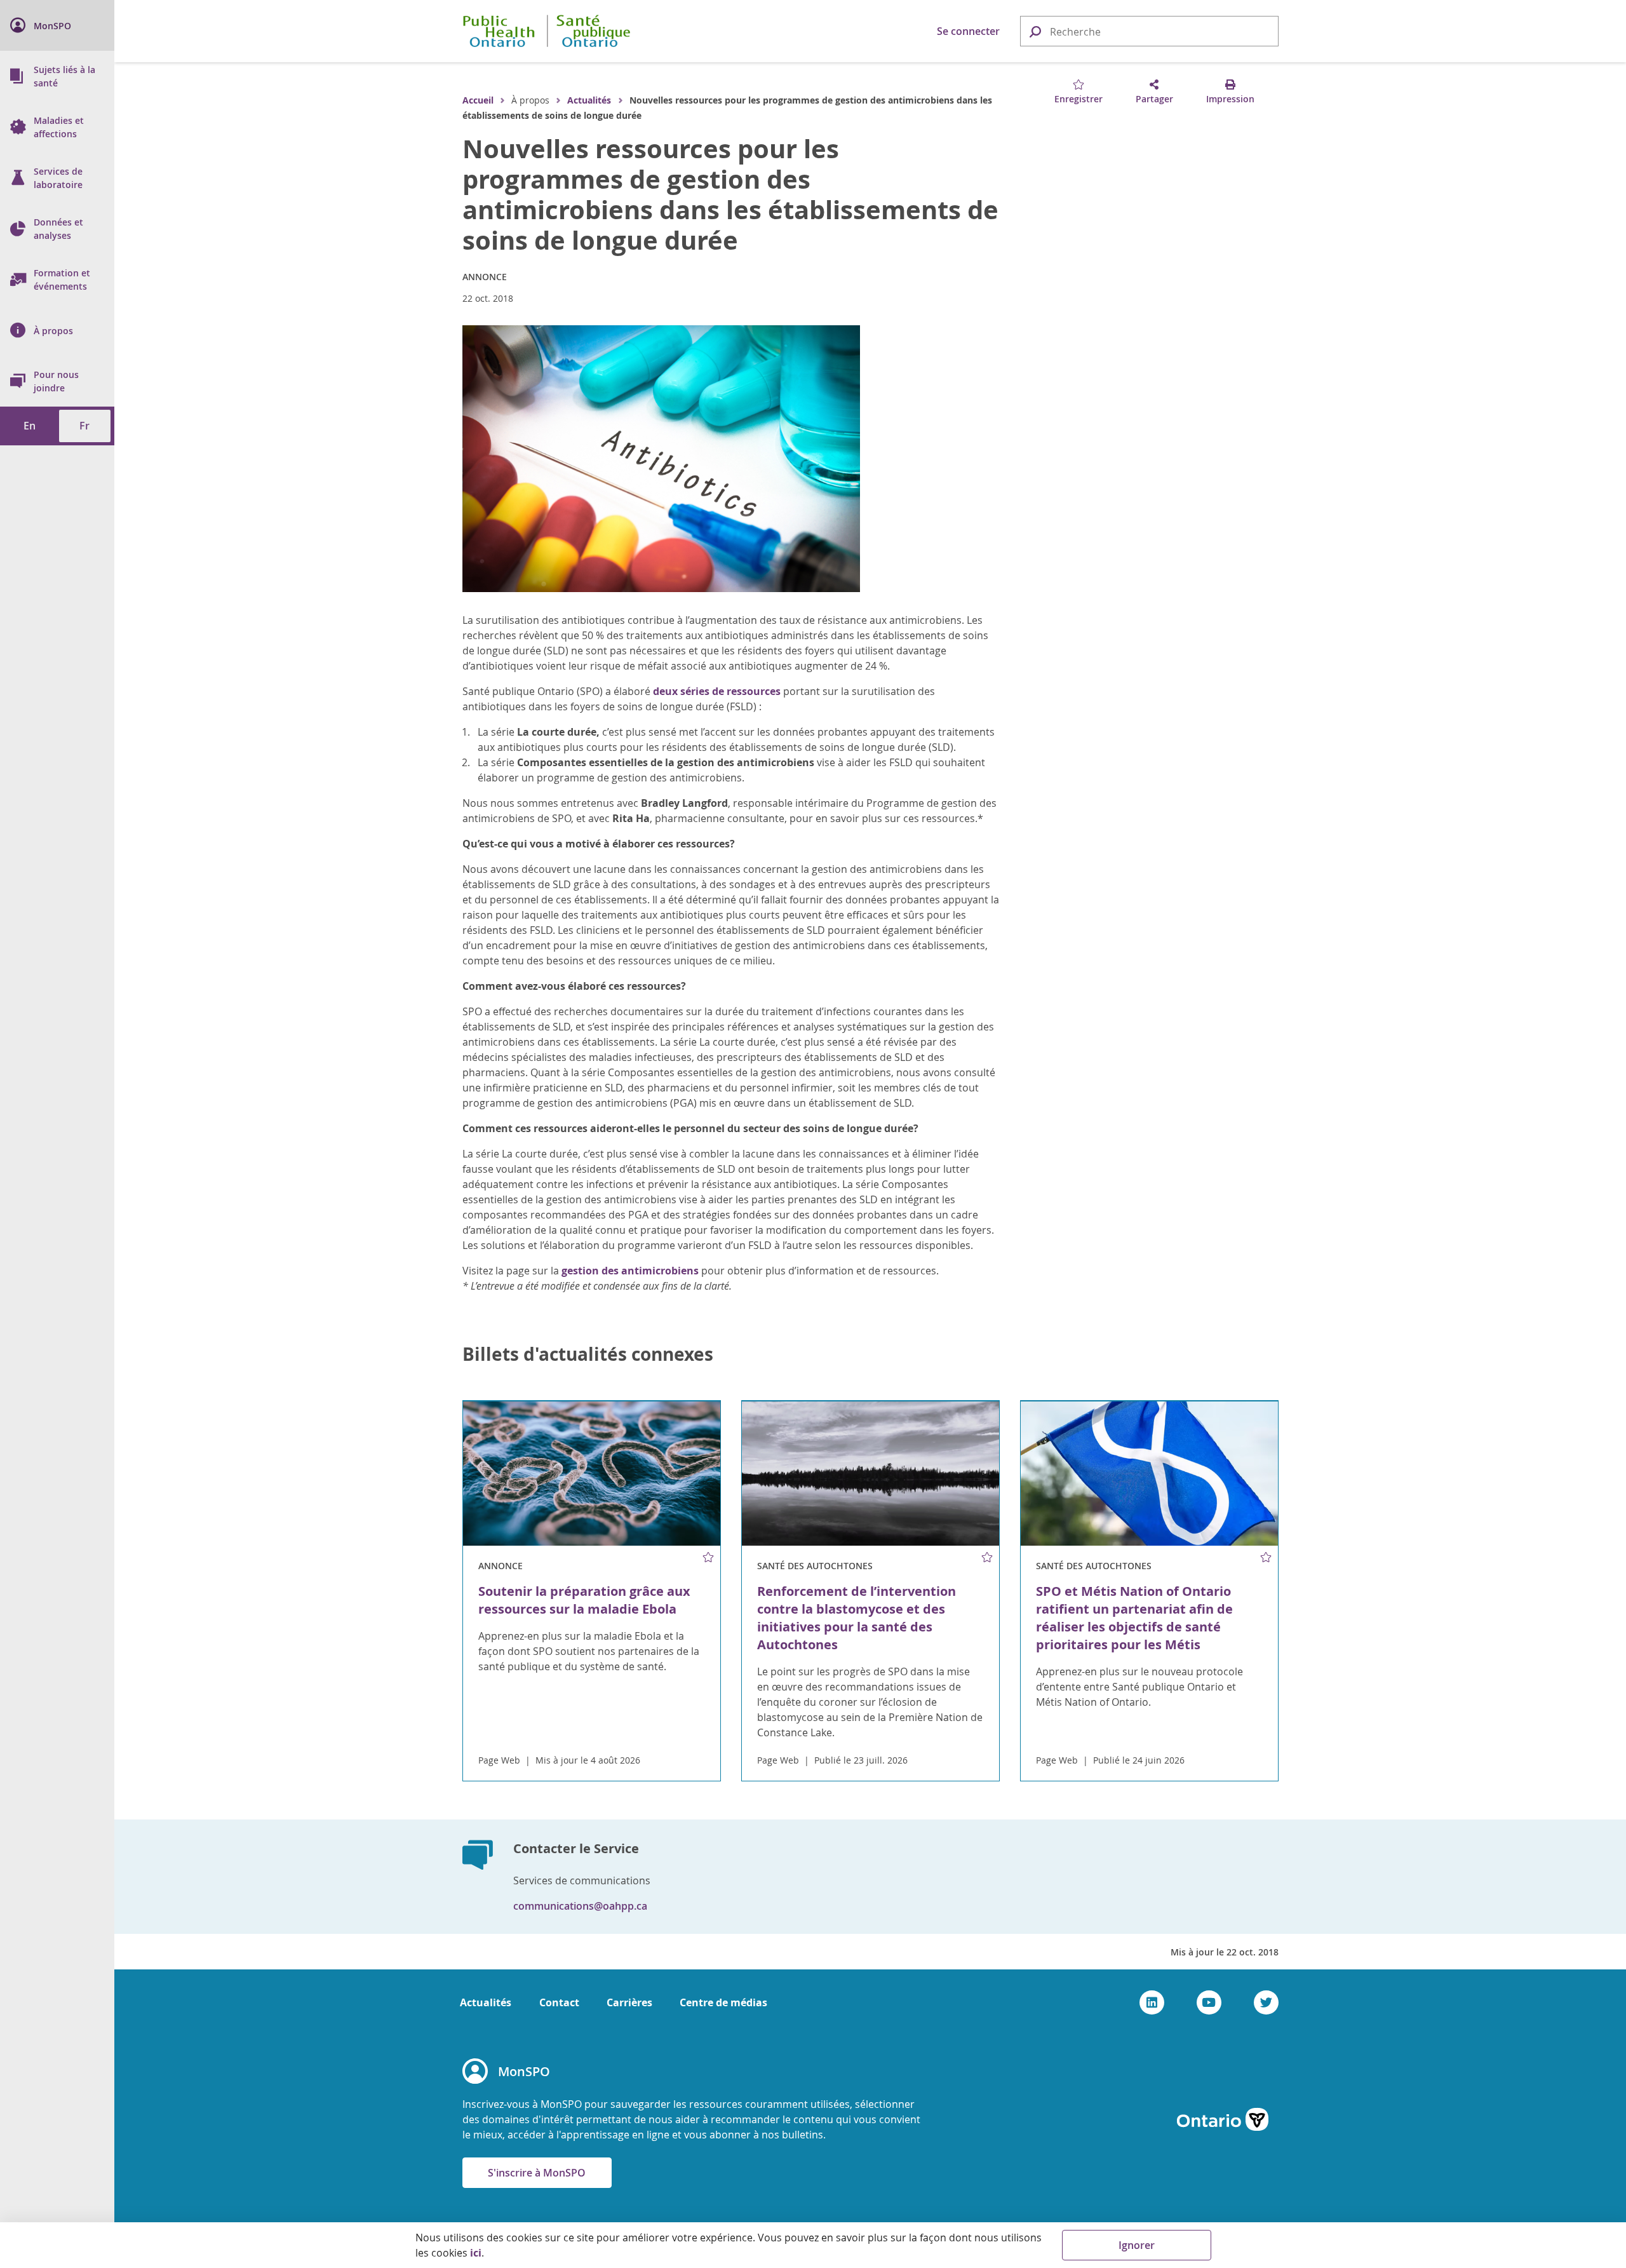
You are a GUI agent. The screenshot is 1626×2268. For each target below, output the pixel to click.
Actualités (589, 100)
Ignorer (1137, 2245)
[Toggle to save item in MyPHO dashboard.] (708, 1558)
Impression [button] (1230, 99)
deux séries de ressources (717, 691)
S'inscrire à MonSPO (537, 2173)
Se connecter (968, 31)
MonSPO (524, 2071)
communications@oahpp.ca (580, 1906)
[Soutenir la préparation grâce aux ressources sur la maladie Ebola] (592, 1474)
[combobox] (1149, 32)
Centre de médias (723, 2002)
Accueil (478, 100)
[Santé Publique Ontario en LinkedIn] (1152, 2002)
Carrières (629, 2002)
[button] (1035, 31)
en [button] (30, 426)
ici (476, 2253)
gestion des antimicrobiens (630, 1271)
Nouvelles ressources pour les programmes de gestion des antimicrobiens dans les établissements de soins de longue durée (730, 194)
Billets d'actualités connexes (588, 1354)
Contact (559, 2002)
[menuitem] (57, 25)
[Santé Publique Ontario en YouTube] (1209, 2002)
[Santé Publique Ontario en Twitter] (1266, 2002)
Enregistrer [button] (1078, 99)
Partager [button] (1154, 99)
